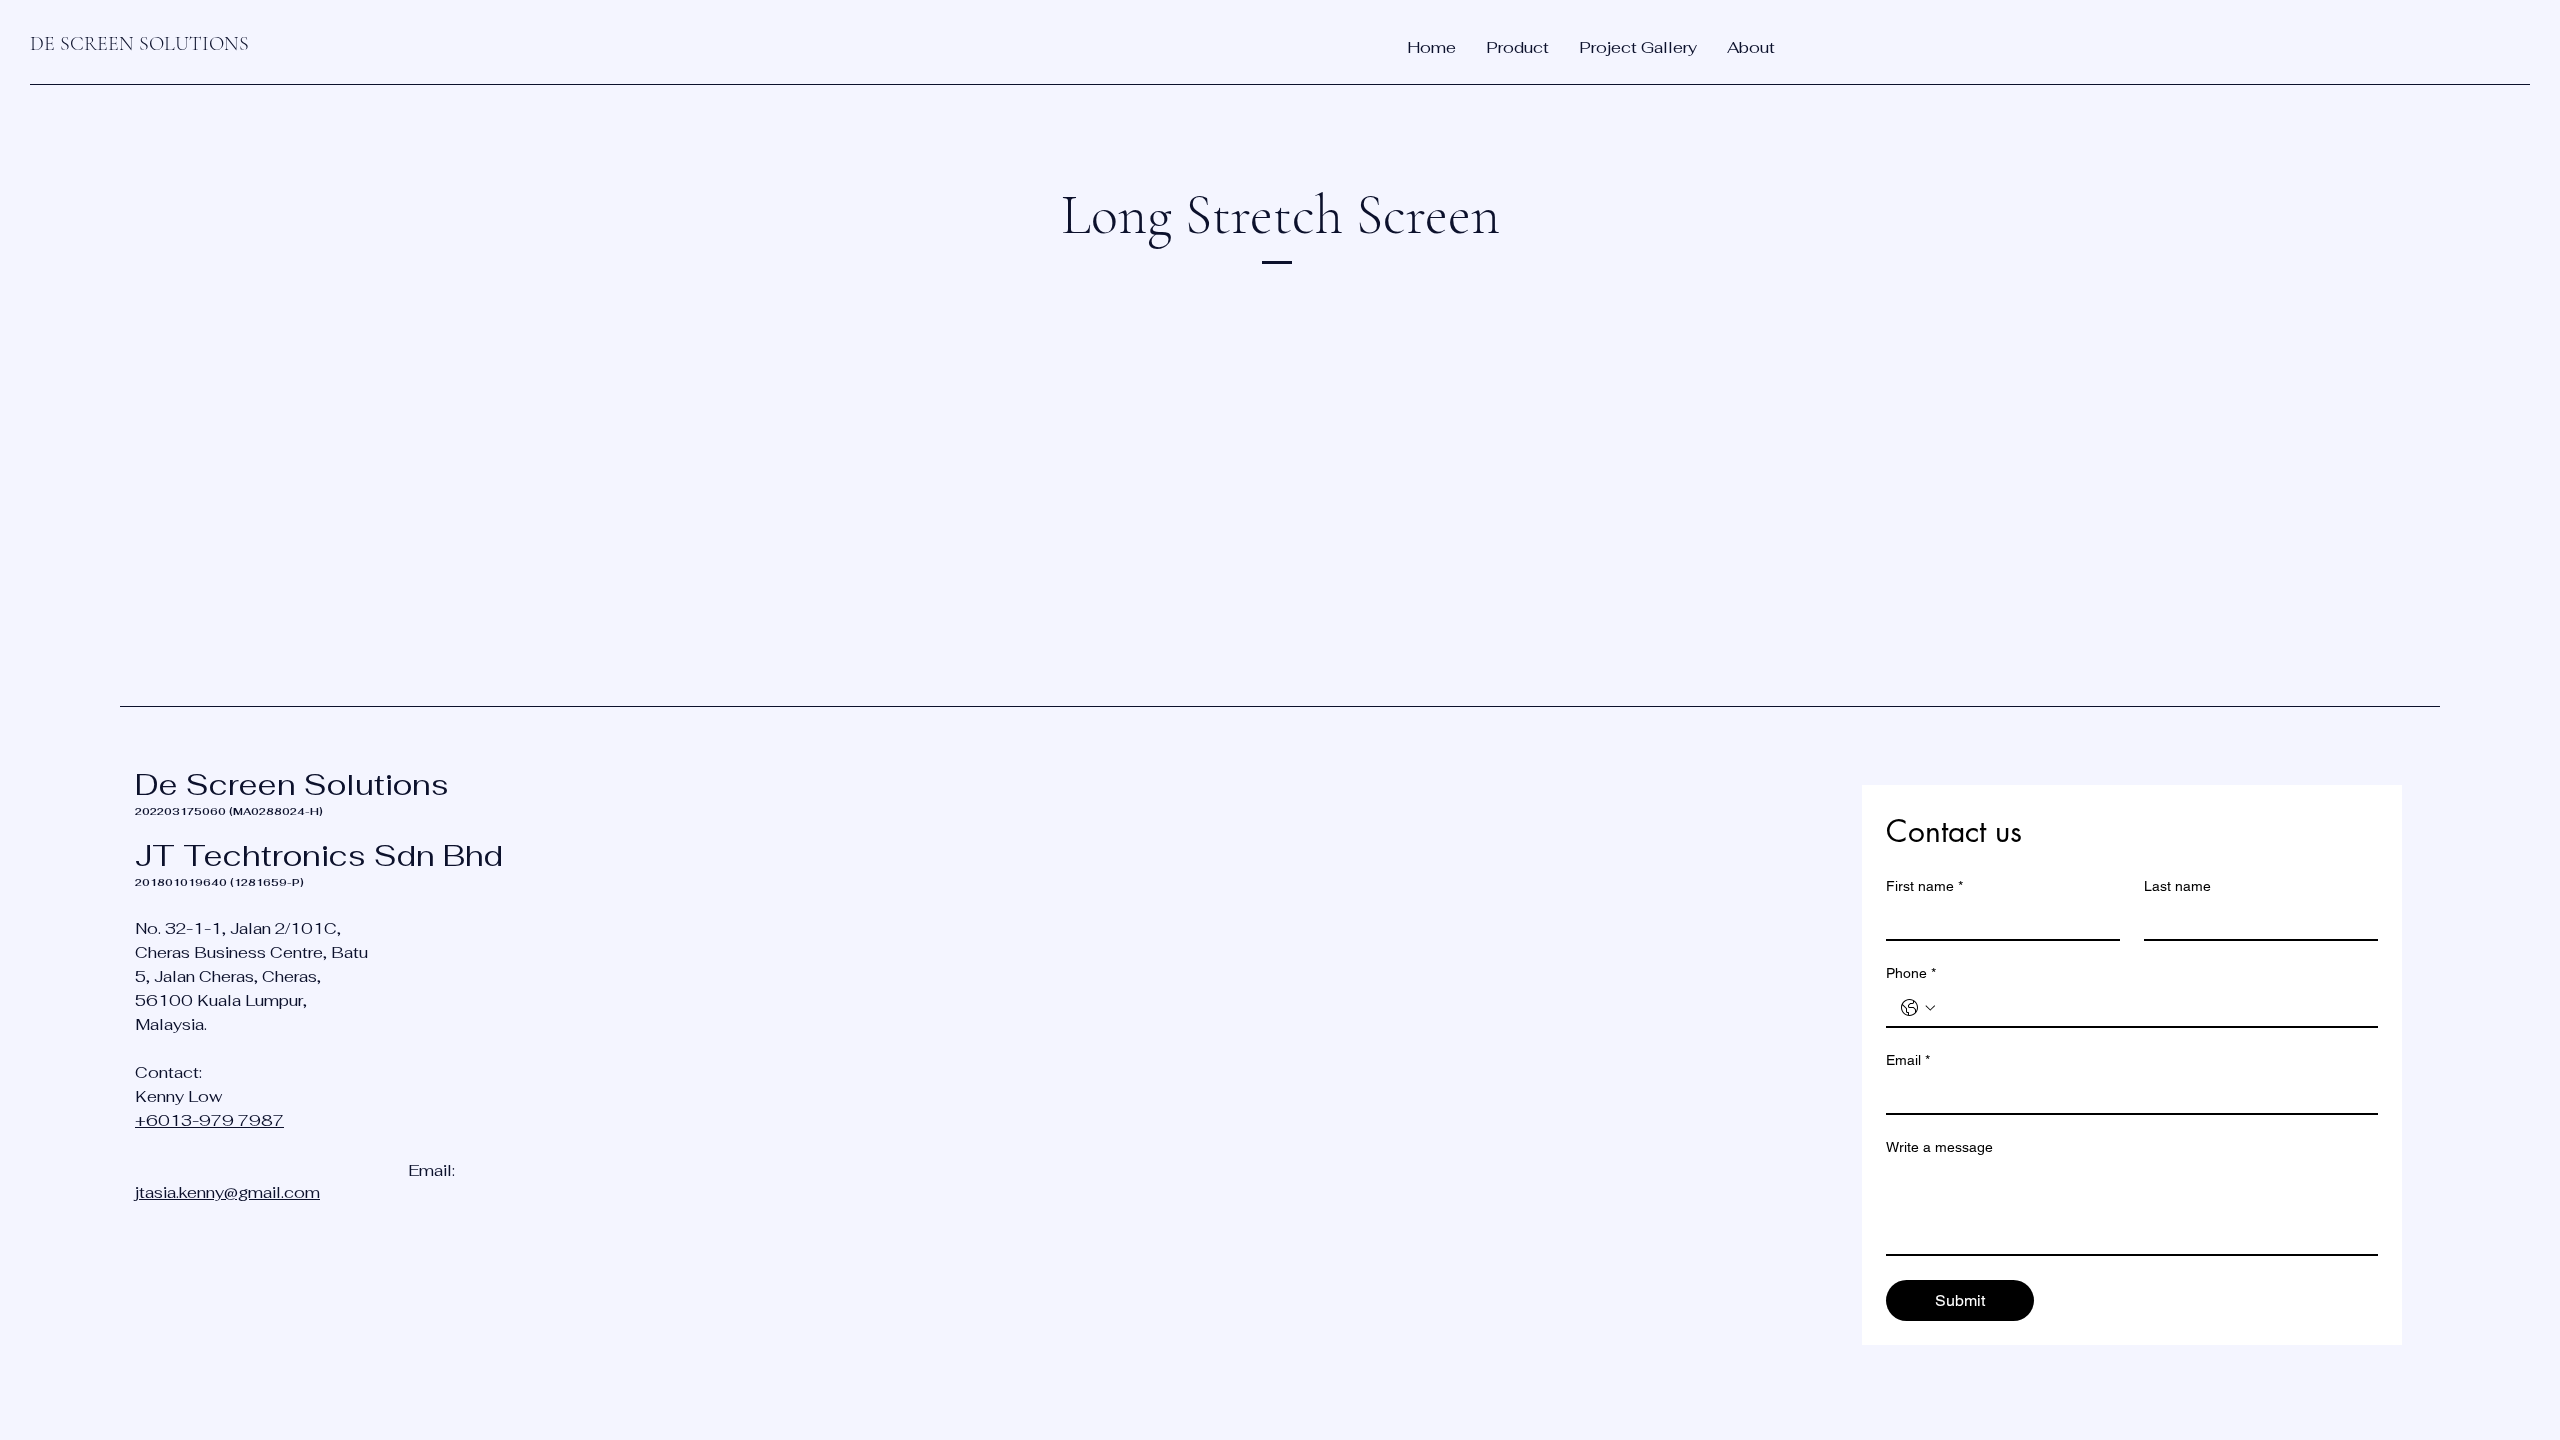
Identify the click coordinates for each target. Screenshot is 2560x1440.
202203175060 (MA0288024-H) (229, 811)
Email (1908, 1060)
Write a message (1939, 1147)
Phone (1911, 973)
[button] (1517, 48)
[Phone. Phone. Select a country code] (1918, 1008)
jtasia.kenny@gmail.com (227, 1192)
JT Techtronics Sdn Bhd (319, 855)
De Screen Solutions (292, 784)
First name (1924, 886)
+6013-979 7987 (209, 1120)
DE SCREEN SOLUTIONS (139, 44)
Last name (2177, 886)
